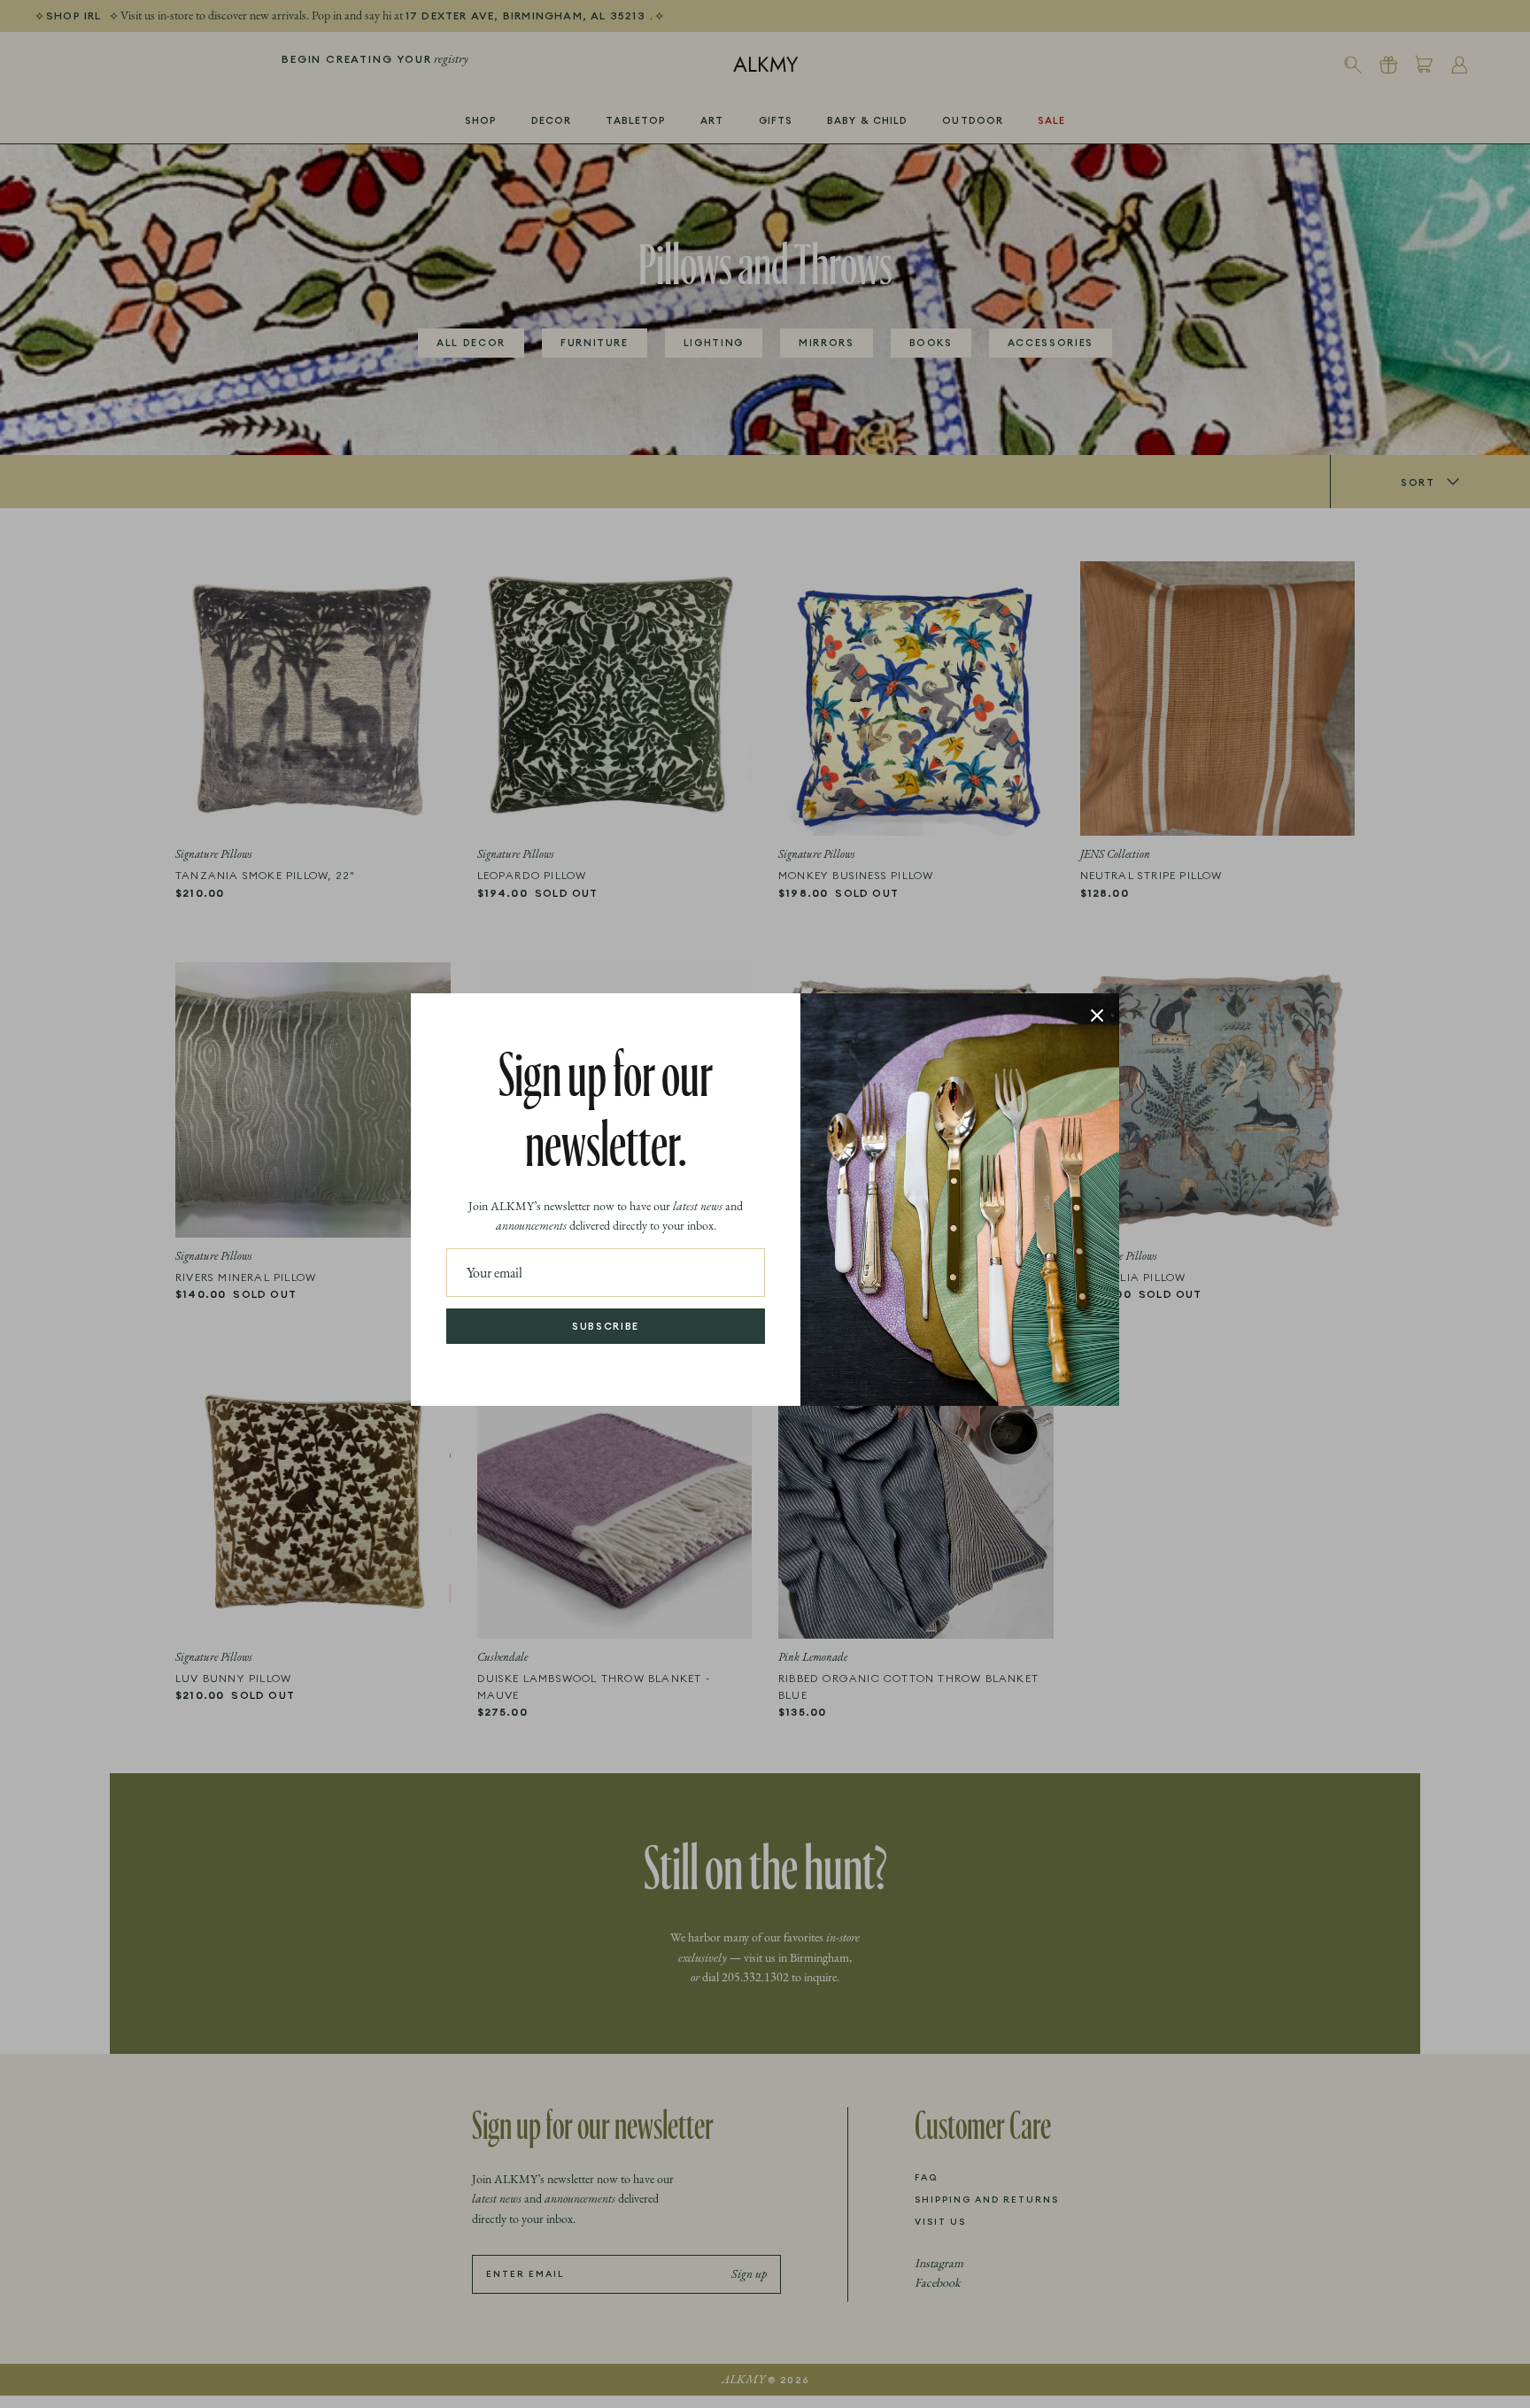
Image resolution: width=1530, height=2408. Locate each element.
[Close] (1097, 1015)
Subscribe (606, 1326)
